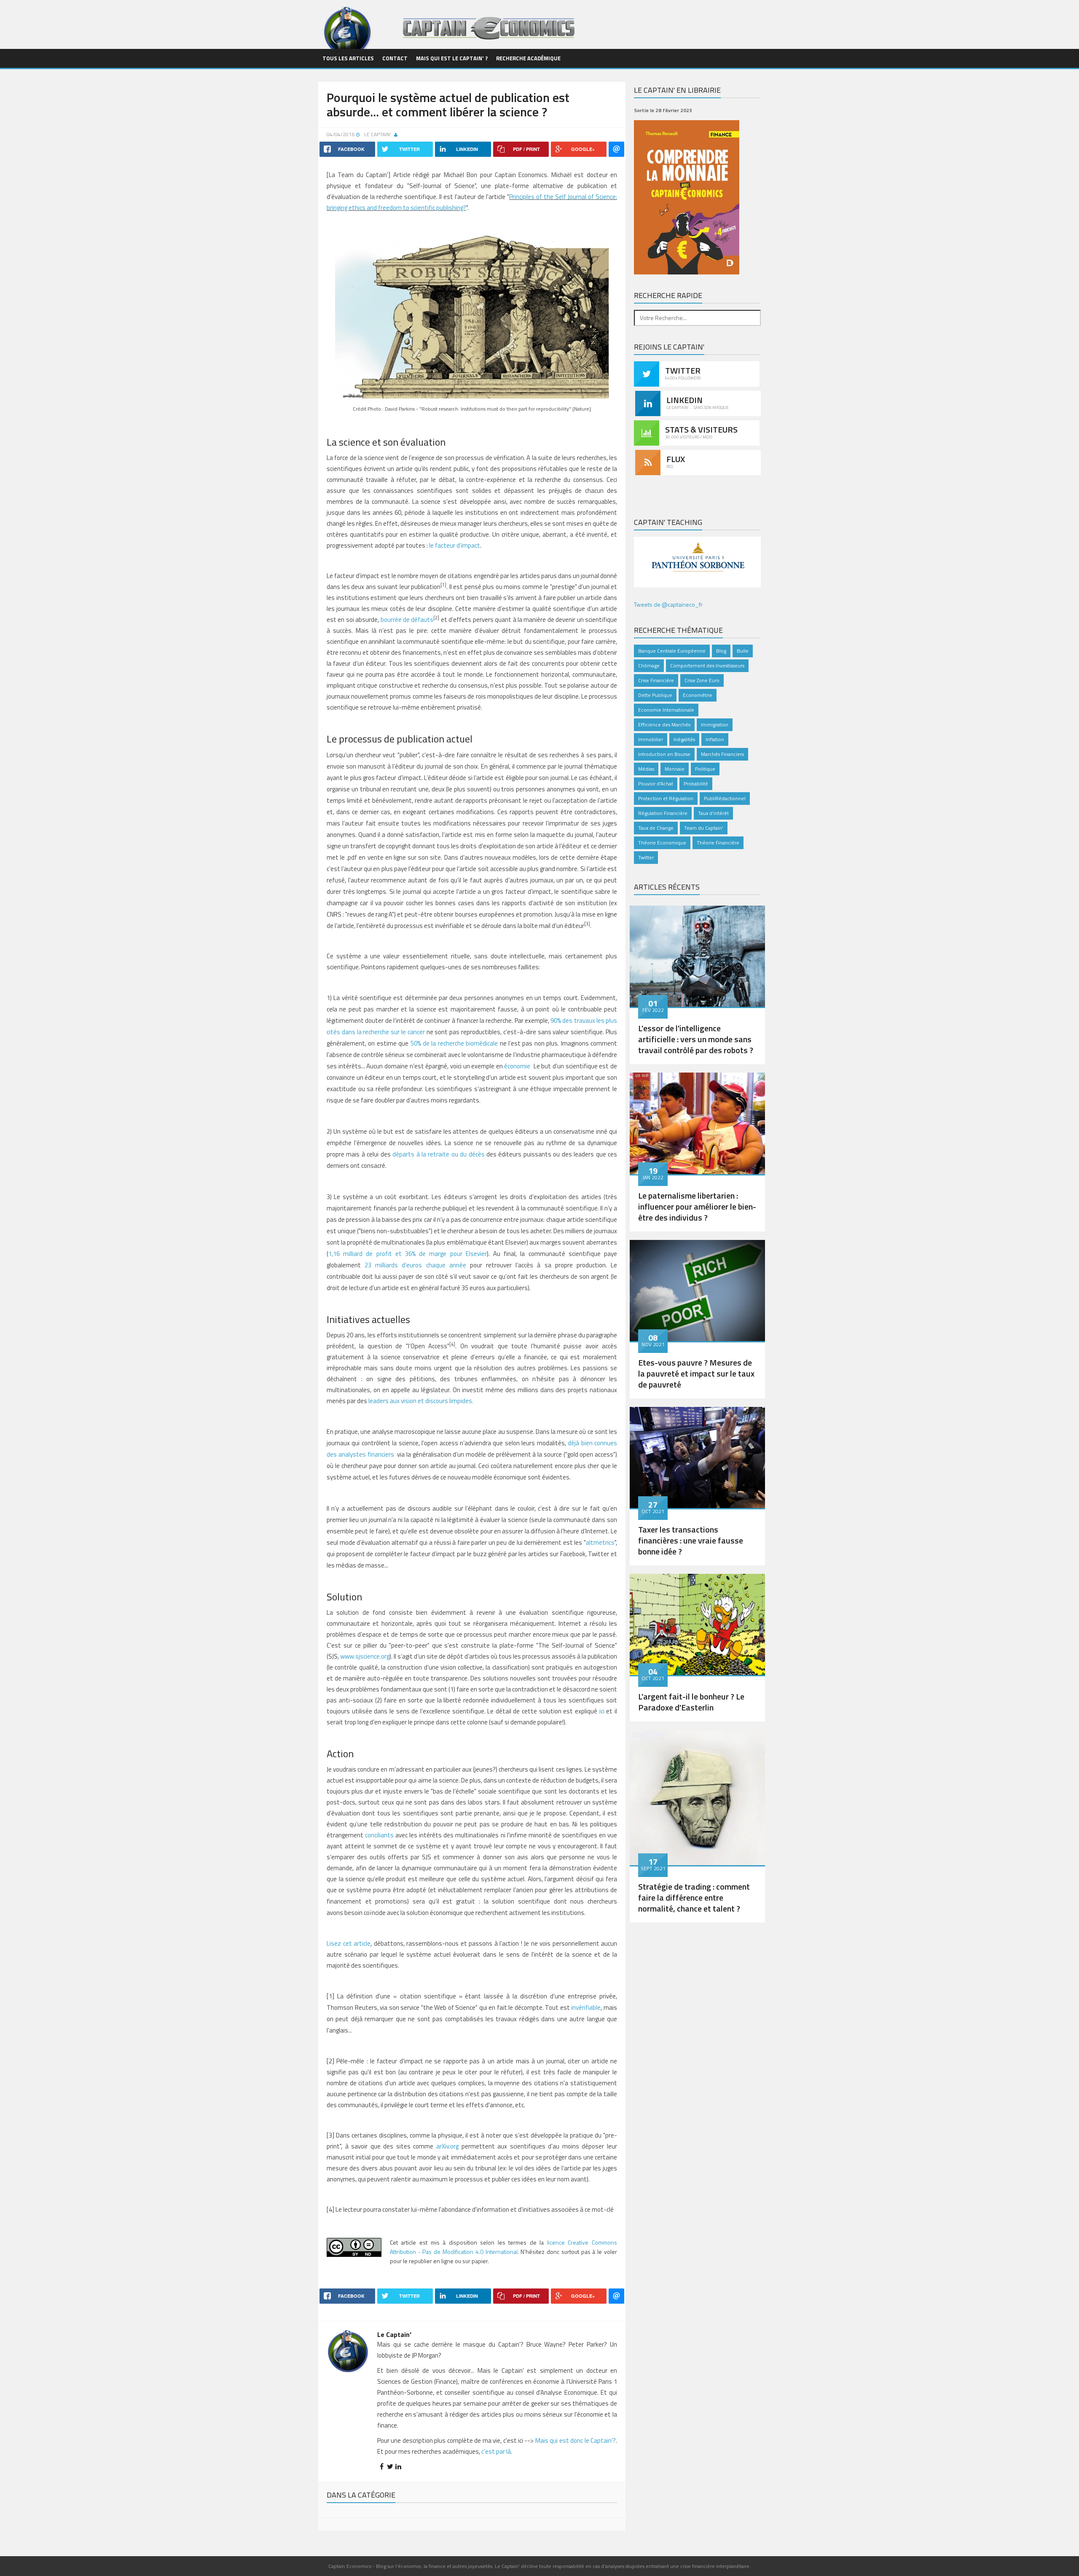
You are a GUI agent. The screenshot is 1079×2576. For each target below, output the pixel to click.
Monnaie (675, 769)
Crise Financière (656, 680)
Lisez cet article (349, 1943)
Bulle (743, 651)
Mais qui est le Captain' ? (452, 58)
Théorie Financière (718, 843)
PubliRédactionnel (725, 798)
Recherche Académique (528, 58)
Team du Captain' (704, 828)
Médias (646, 769)
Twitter (646, 857)
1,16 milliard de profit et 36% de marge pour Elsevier (408, 1254)
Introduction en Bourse (664, 754)
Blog (721, 651)
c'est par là (496, 2451)
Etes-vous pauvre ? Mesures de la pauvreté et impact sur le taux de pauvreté (696, 1373)
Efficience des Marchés (664, 725)
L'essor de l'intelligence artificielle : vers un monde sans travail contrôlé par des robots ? (696, 1039)
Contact (395, 58)
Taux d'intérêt (713, 813)
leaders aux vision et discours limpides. (421, 1401)
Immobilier (651, 739)
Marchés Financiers (722, 754)
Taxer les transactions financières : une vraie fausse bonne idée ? (691, 1540)
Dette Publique (655, 695)
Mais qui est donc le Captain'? (576, 2440)
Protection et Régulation (666, 798)
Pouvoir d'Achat (656, 784)
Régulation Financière (663, 813)
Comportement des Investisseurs (707, 666)
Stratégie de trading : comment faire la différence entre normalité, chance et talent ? (694, 1897)
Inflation (715, 739)
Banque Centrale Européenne (672, 651)
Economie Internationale (666, 710)
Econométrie (698, 695)
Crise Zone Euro (702, 680)
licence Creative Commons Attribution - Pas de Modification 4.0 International (503, 2247)
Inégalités (684, 739)
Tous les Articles (348, 58)
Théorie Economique (662, 843)
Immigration (715, 725)
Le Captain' (378, 134)
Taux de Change (656, 828)
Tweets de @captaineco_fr (668, 604)
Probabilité (696, 784)
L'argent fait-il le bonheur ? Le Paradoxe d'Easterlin (691, 1702)
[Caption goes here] (697, 955)
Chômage (649, 666)
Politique (705, 769)
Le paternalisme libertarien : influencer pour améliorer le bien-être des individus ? (697, 1206)
